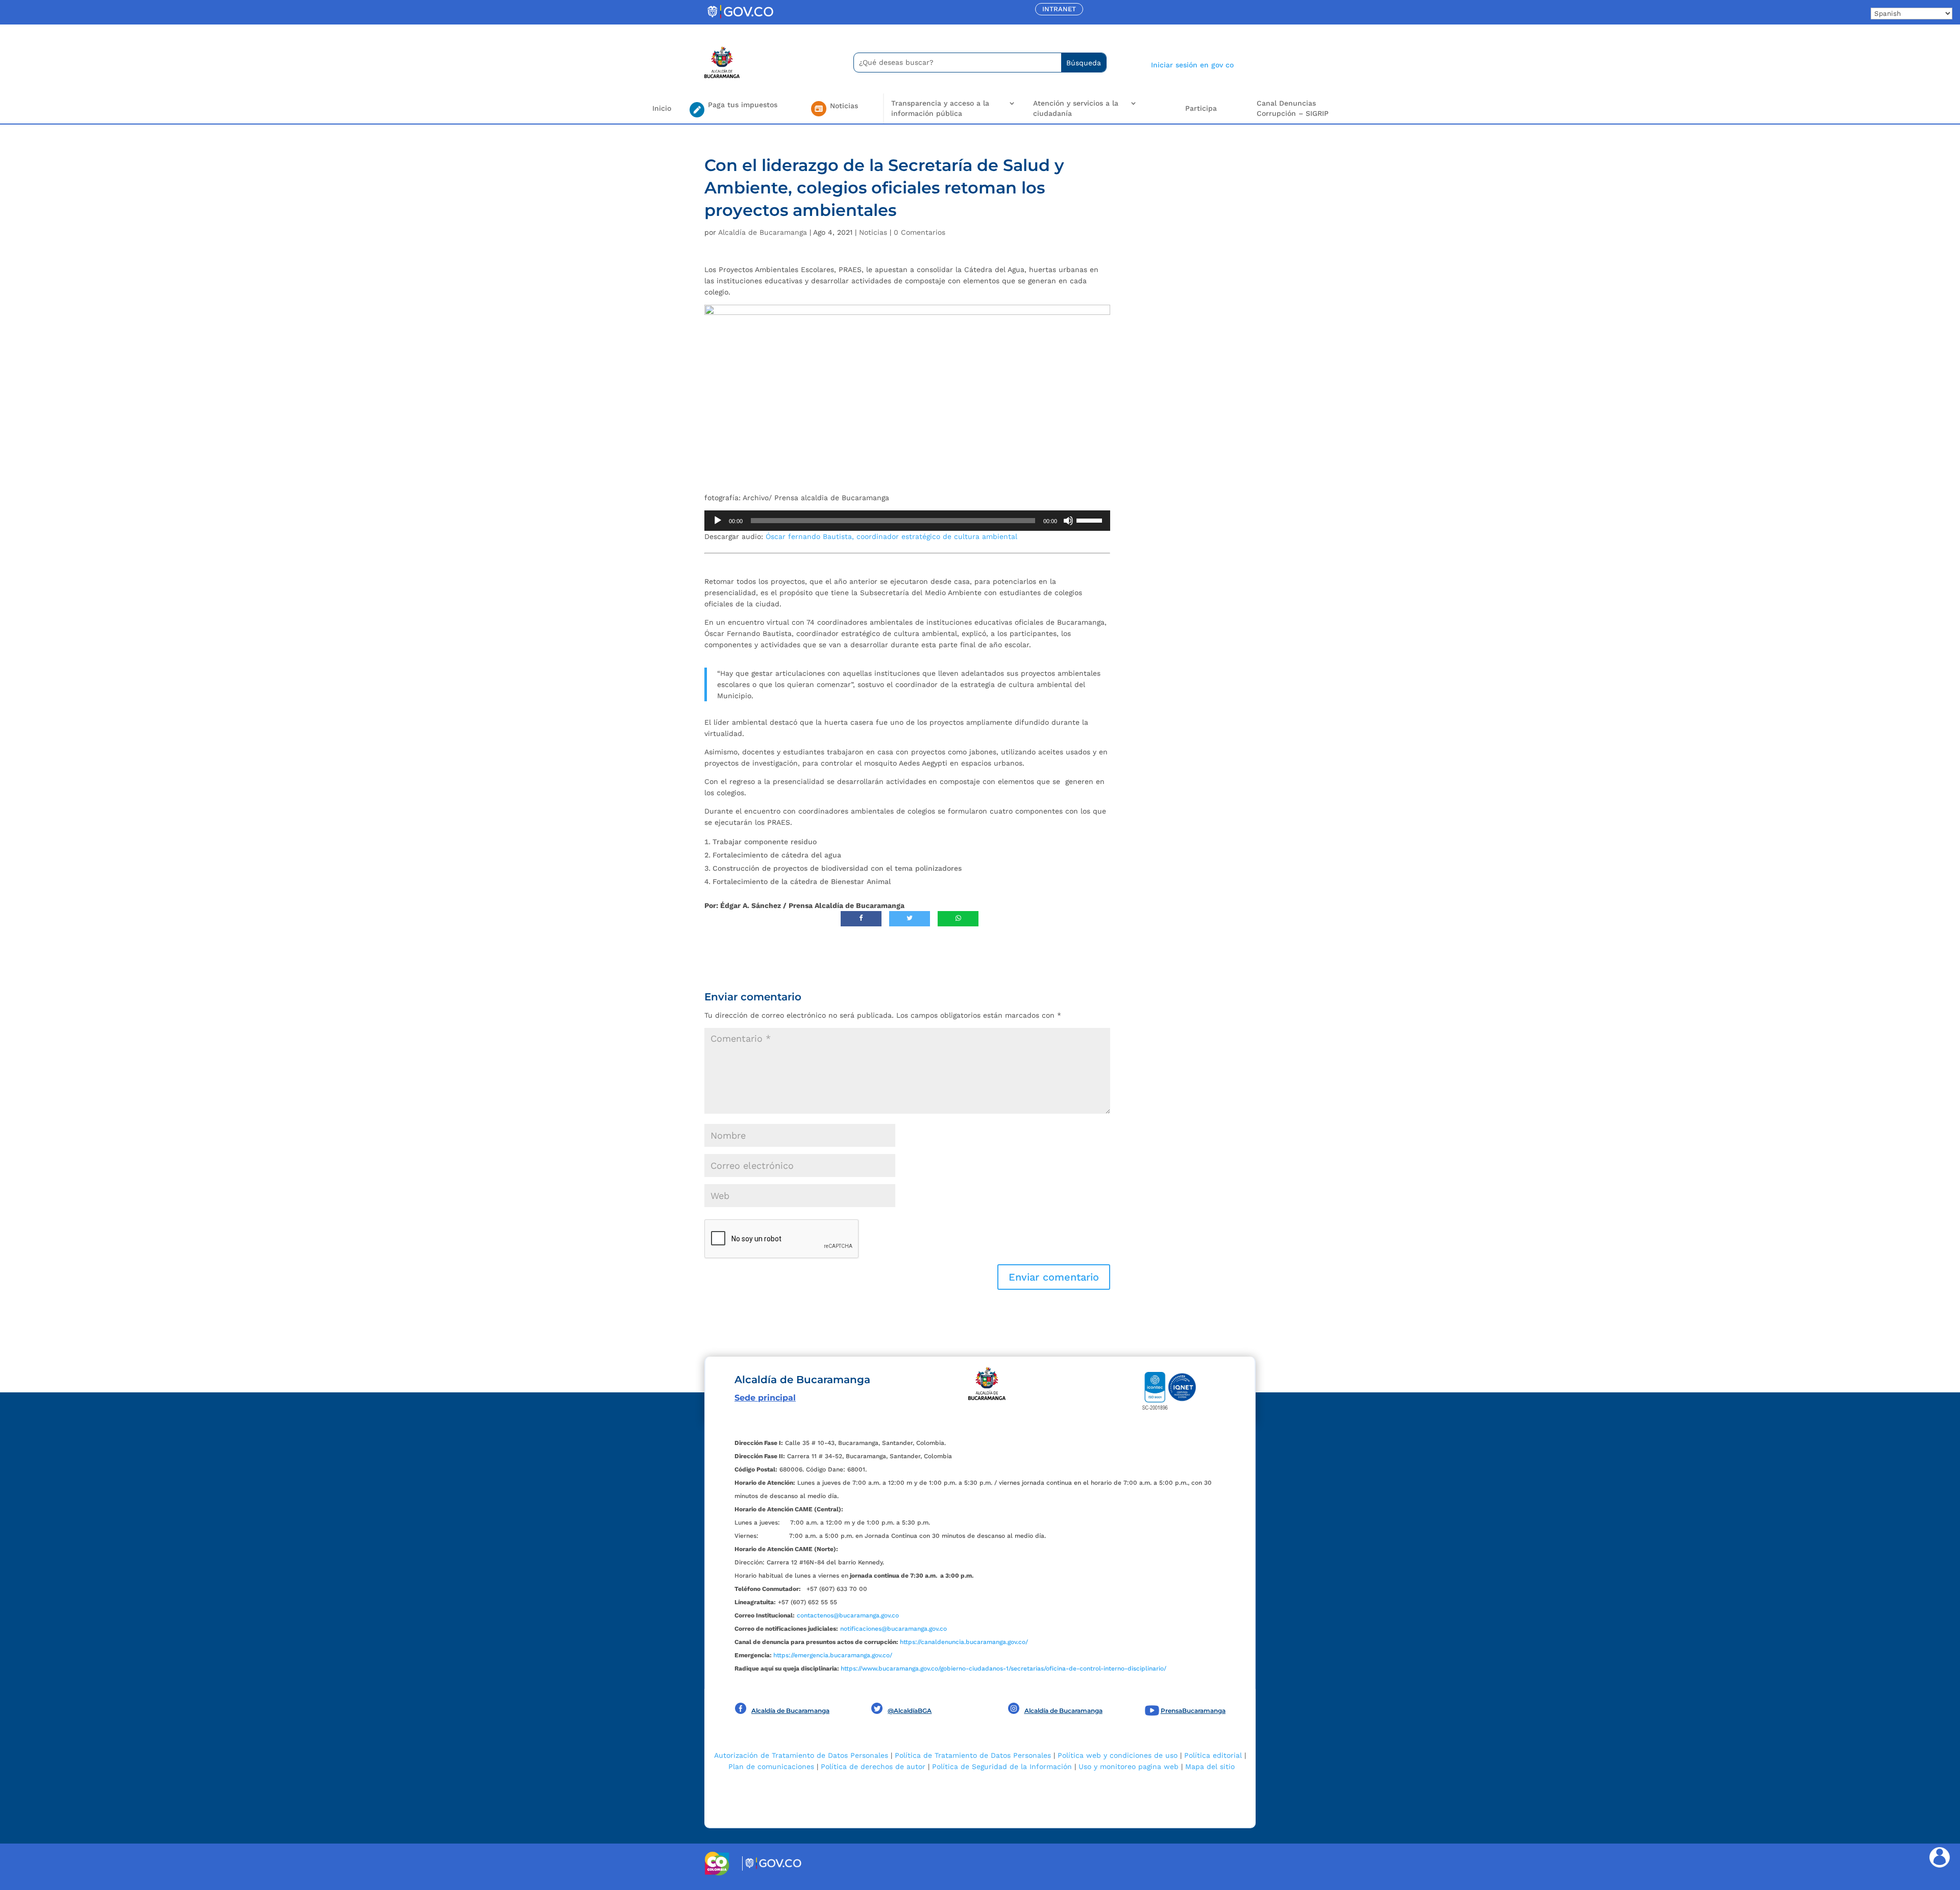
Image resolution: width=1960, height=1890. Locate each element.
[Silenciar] (1068, 521)
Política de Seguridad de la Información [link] (1002, 1766)
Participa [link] (1201, 108)
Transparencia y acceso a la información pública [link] (940, 108)
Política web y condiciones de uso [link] (1118, 1755)
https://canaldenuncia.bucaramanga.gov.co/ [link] (964, 1642)
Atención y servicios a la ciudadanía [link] (1076, 108)
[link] (740, 18)
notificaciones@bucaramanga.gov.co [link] (893, 1629)
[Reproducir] (718, 521)
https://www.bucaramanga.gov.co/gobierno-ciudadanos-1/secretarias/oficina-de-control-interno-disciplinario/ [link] (1003, 1668)
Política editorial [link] (1213, 1755)
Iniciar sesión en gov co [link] (1192, 65)
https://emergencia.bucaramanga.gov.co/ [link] (833, 1655)
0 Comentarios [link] (920, 232)
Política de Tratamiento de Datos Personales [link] (973, 1755)
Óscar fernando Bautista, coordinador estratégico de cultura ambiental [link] (891, 536)
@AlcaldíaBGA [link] (910, 1711)
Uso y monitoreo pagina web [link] (1129, 1766)
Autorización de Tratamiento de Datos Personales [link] (801, 1755)
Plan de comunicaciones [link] (771, 1766)
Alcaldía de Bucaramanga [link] (763, 232)
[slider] (1091, 520)
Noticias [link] (873, 232)
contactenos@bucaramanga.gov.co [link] (848, 1615)
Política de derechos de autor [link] (873, 1766)
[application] (907, 521)
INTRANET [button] (1059, 9)
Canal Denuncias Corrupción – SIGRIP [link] (1293, 108)
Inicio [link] (662, 108)
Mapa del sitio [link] (1210, 1766)
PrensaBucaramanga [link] (1193, 1711)
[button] (1054, 1277)
